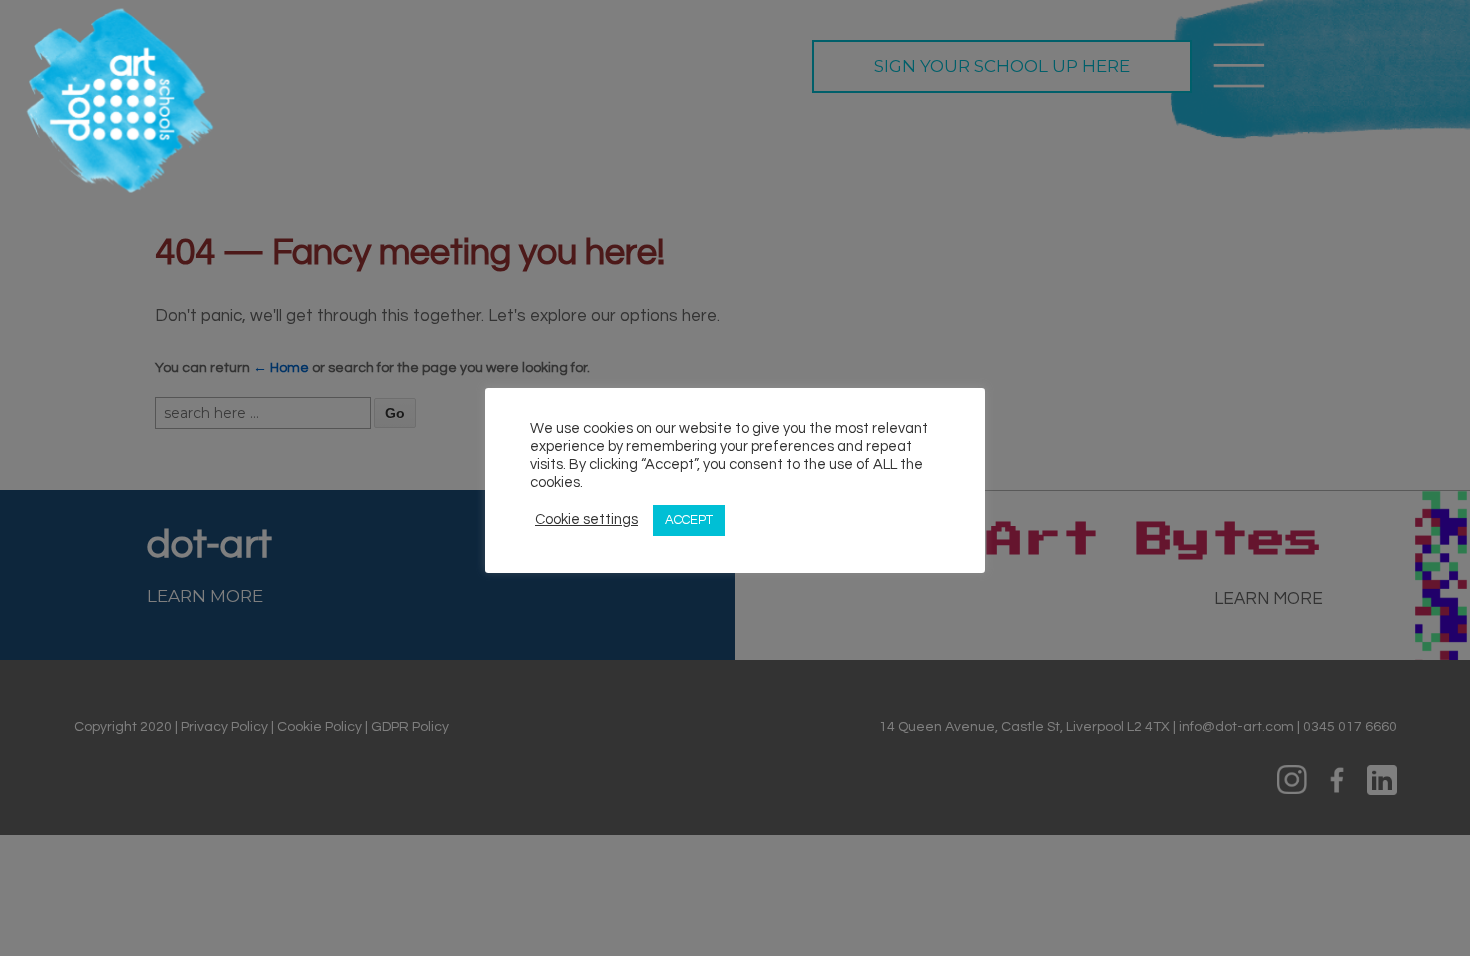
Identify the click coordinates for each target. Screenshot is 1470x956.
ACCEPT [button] (689, 520)
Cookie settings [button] (586, 519)
